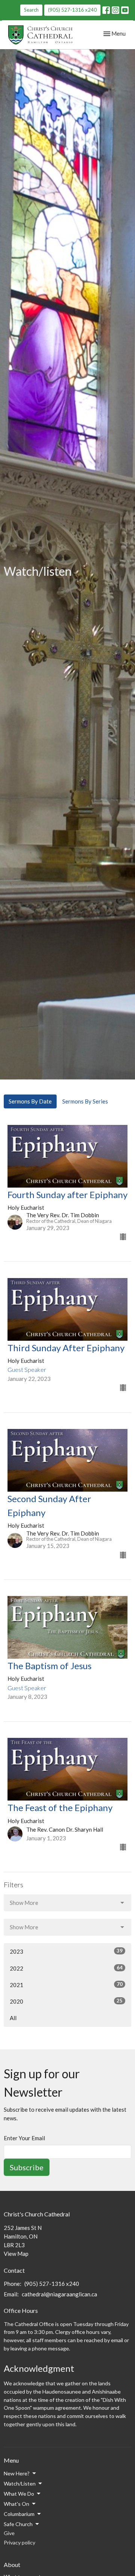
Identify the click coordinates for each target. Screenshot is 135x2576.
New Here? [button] (17, 2473)
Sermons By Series (85, 1101)
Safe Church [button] (18, 2524)
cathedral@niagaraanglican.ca (59, 2294)
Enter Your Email (24, 2138)
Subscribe (27, 2167)
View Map (16, 2254)
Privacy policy (19, 2542)
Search (31, 10)
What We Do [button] (19, 2494)
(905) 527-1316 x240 (72, 10)
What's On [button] (16, 2504)
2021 (66, 1985)
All (13, 2018)
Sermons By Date (30, 1101)
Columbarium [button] (19, 2514)
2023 (66, 1951)
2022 (66, 1968)
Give (9, 2533)
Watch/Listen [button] (20, 2483)
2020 (66, 2001)
